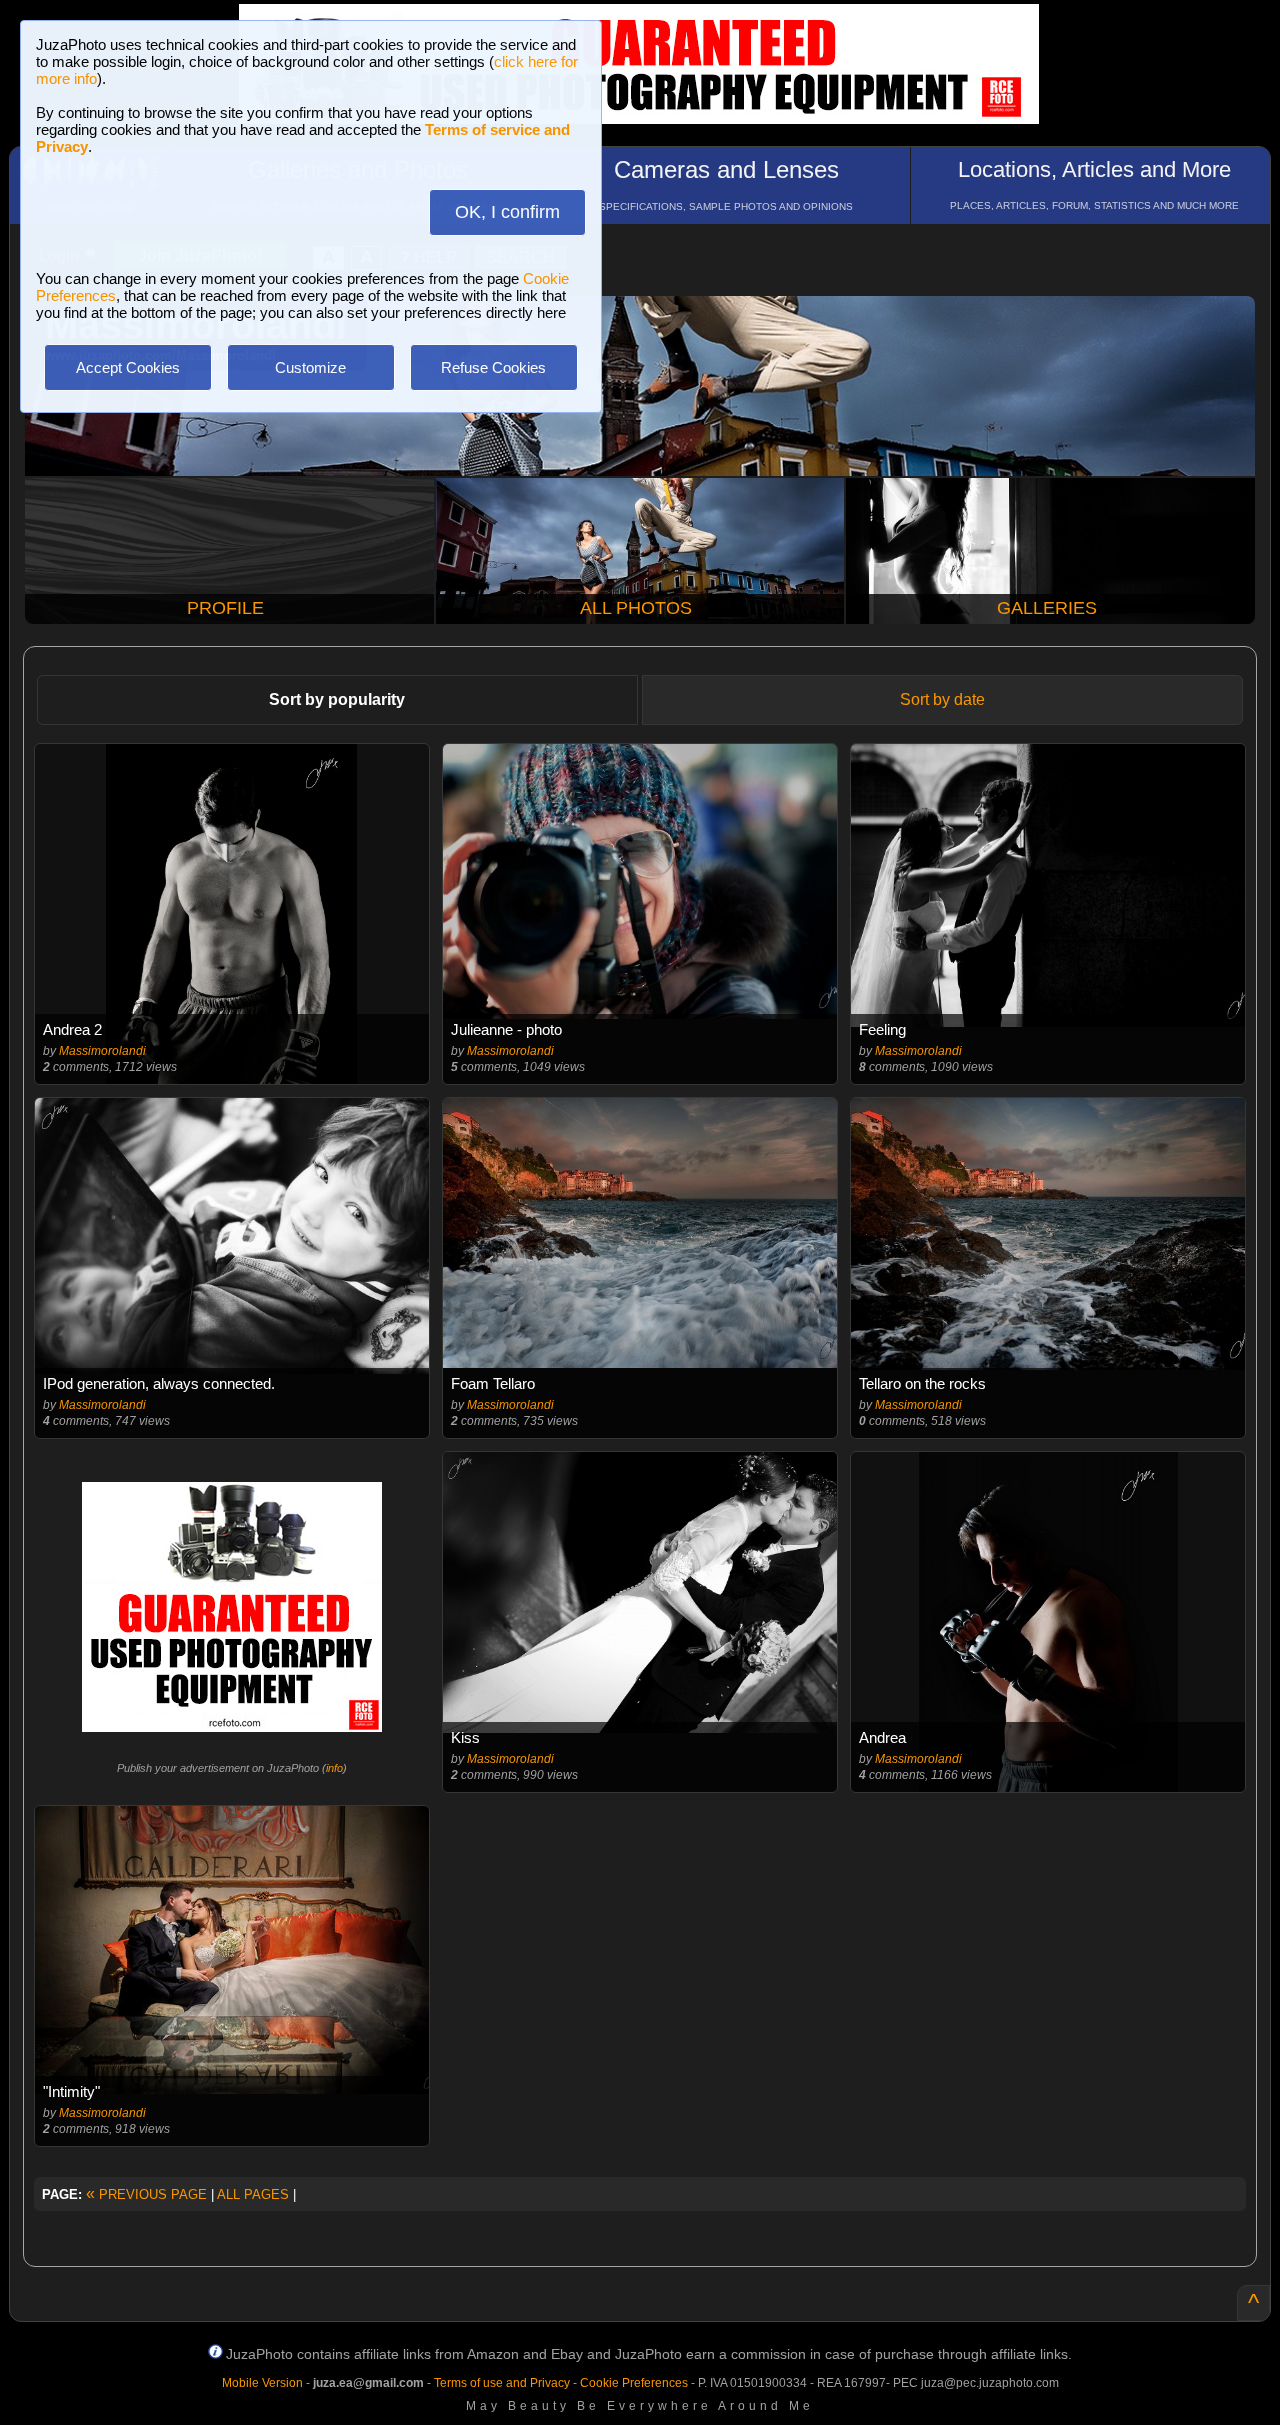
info (334, 1768)
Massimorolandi (102, 1051)
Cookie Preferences (634, 2383)
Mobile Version (262, 2383)
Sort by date (942, 699)
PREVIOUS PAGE (146, 2194)
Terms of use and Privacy (502, 2383)
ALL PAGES (253, 2194)
